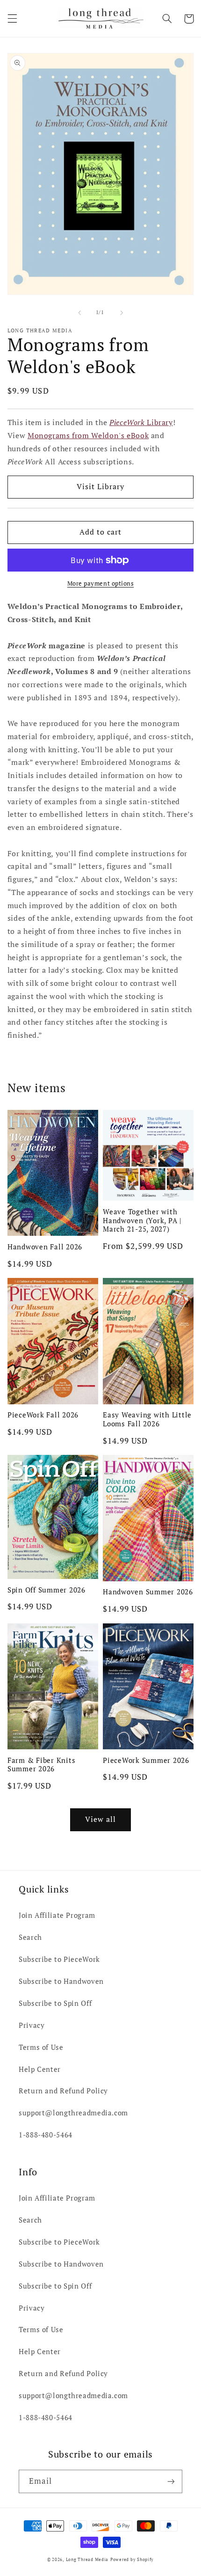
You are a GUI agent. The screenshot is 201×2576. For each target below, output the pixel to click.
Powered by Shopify (132, 2560)
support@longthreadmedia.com (73, 2113)
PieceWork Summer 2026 (146, 1760)
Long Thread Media (87, 2560)
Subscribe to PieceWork (59, 1959)
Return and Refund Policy (63, 2091)
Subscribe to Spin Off (55, 2003)
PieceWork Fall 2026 (43, 1415)
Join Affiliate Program (57, 1915)
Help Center (40, 2069)
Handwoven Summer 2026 (148, 1592)
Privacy (32, 2025)
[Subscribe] (171, 2481)
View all (100, 1819)
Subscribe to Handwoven (61, 1981)
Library (141, 422)
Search (30, 1937)
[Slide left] (79, 313)
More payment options (101, 583)
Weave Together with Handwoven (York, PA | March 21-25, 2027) (142, 1220)
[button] (12, 19)
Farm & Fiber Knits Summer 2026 (42, 1765)
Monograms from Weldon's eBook (88, 436)
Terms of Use (41, 2047)
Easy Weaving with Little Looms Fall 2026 (147, 1419)
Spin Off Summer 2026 (47, 1590)
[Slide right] (122, 313)
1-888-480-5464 (46, 2135)
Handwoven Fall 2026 (45, 1247)
